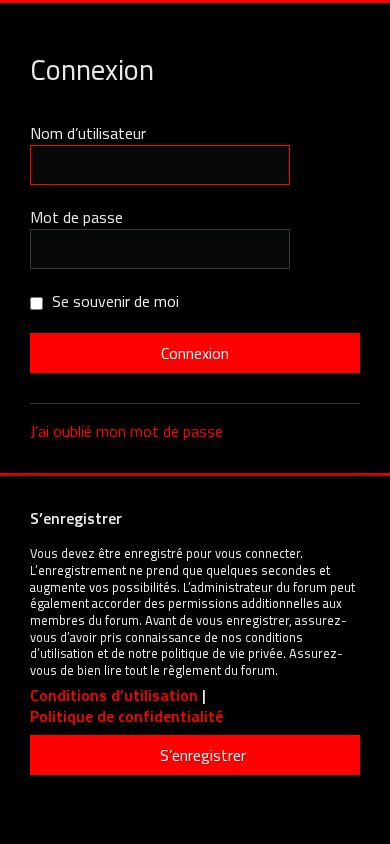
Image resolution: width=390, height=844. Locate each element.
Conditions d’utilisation (114, 695)
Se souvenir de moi (113, 301)
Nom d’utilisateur (88, 133)
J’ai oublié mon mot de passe (126, 431)
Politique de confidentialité (126, 716)
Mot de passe (76, 217)
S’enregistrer (203, 755)
